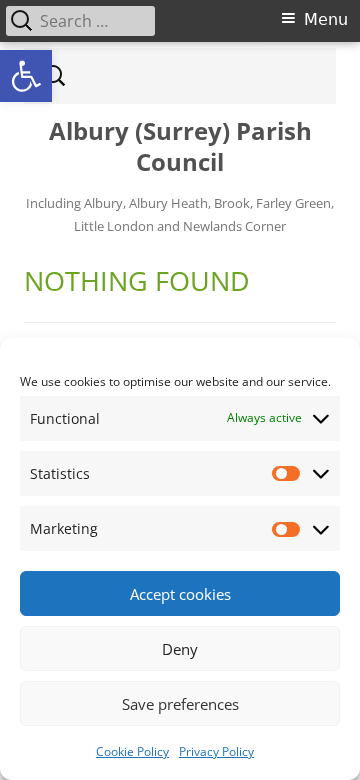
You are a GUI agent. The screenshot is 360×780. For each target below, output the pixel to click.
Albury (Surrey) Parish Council (180, 147)
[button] (26, 76)
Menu (326, 19)
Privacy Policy (216, 751)
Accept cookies (180, 594)
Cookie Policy (132, 751)
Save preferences (180, 704)
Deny (180, 649)
